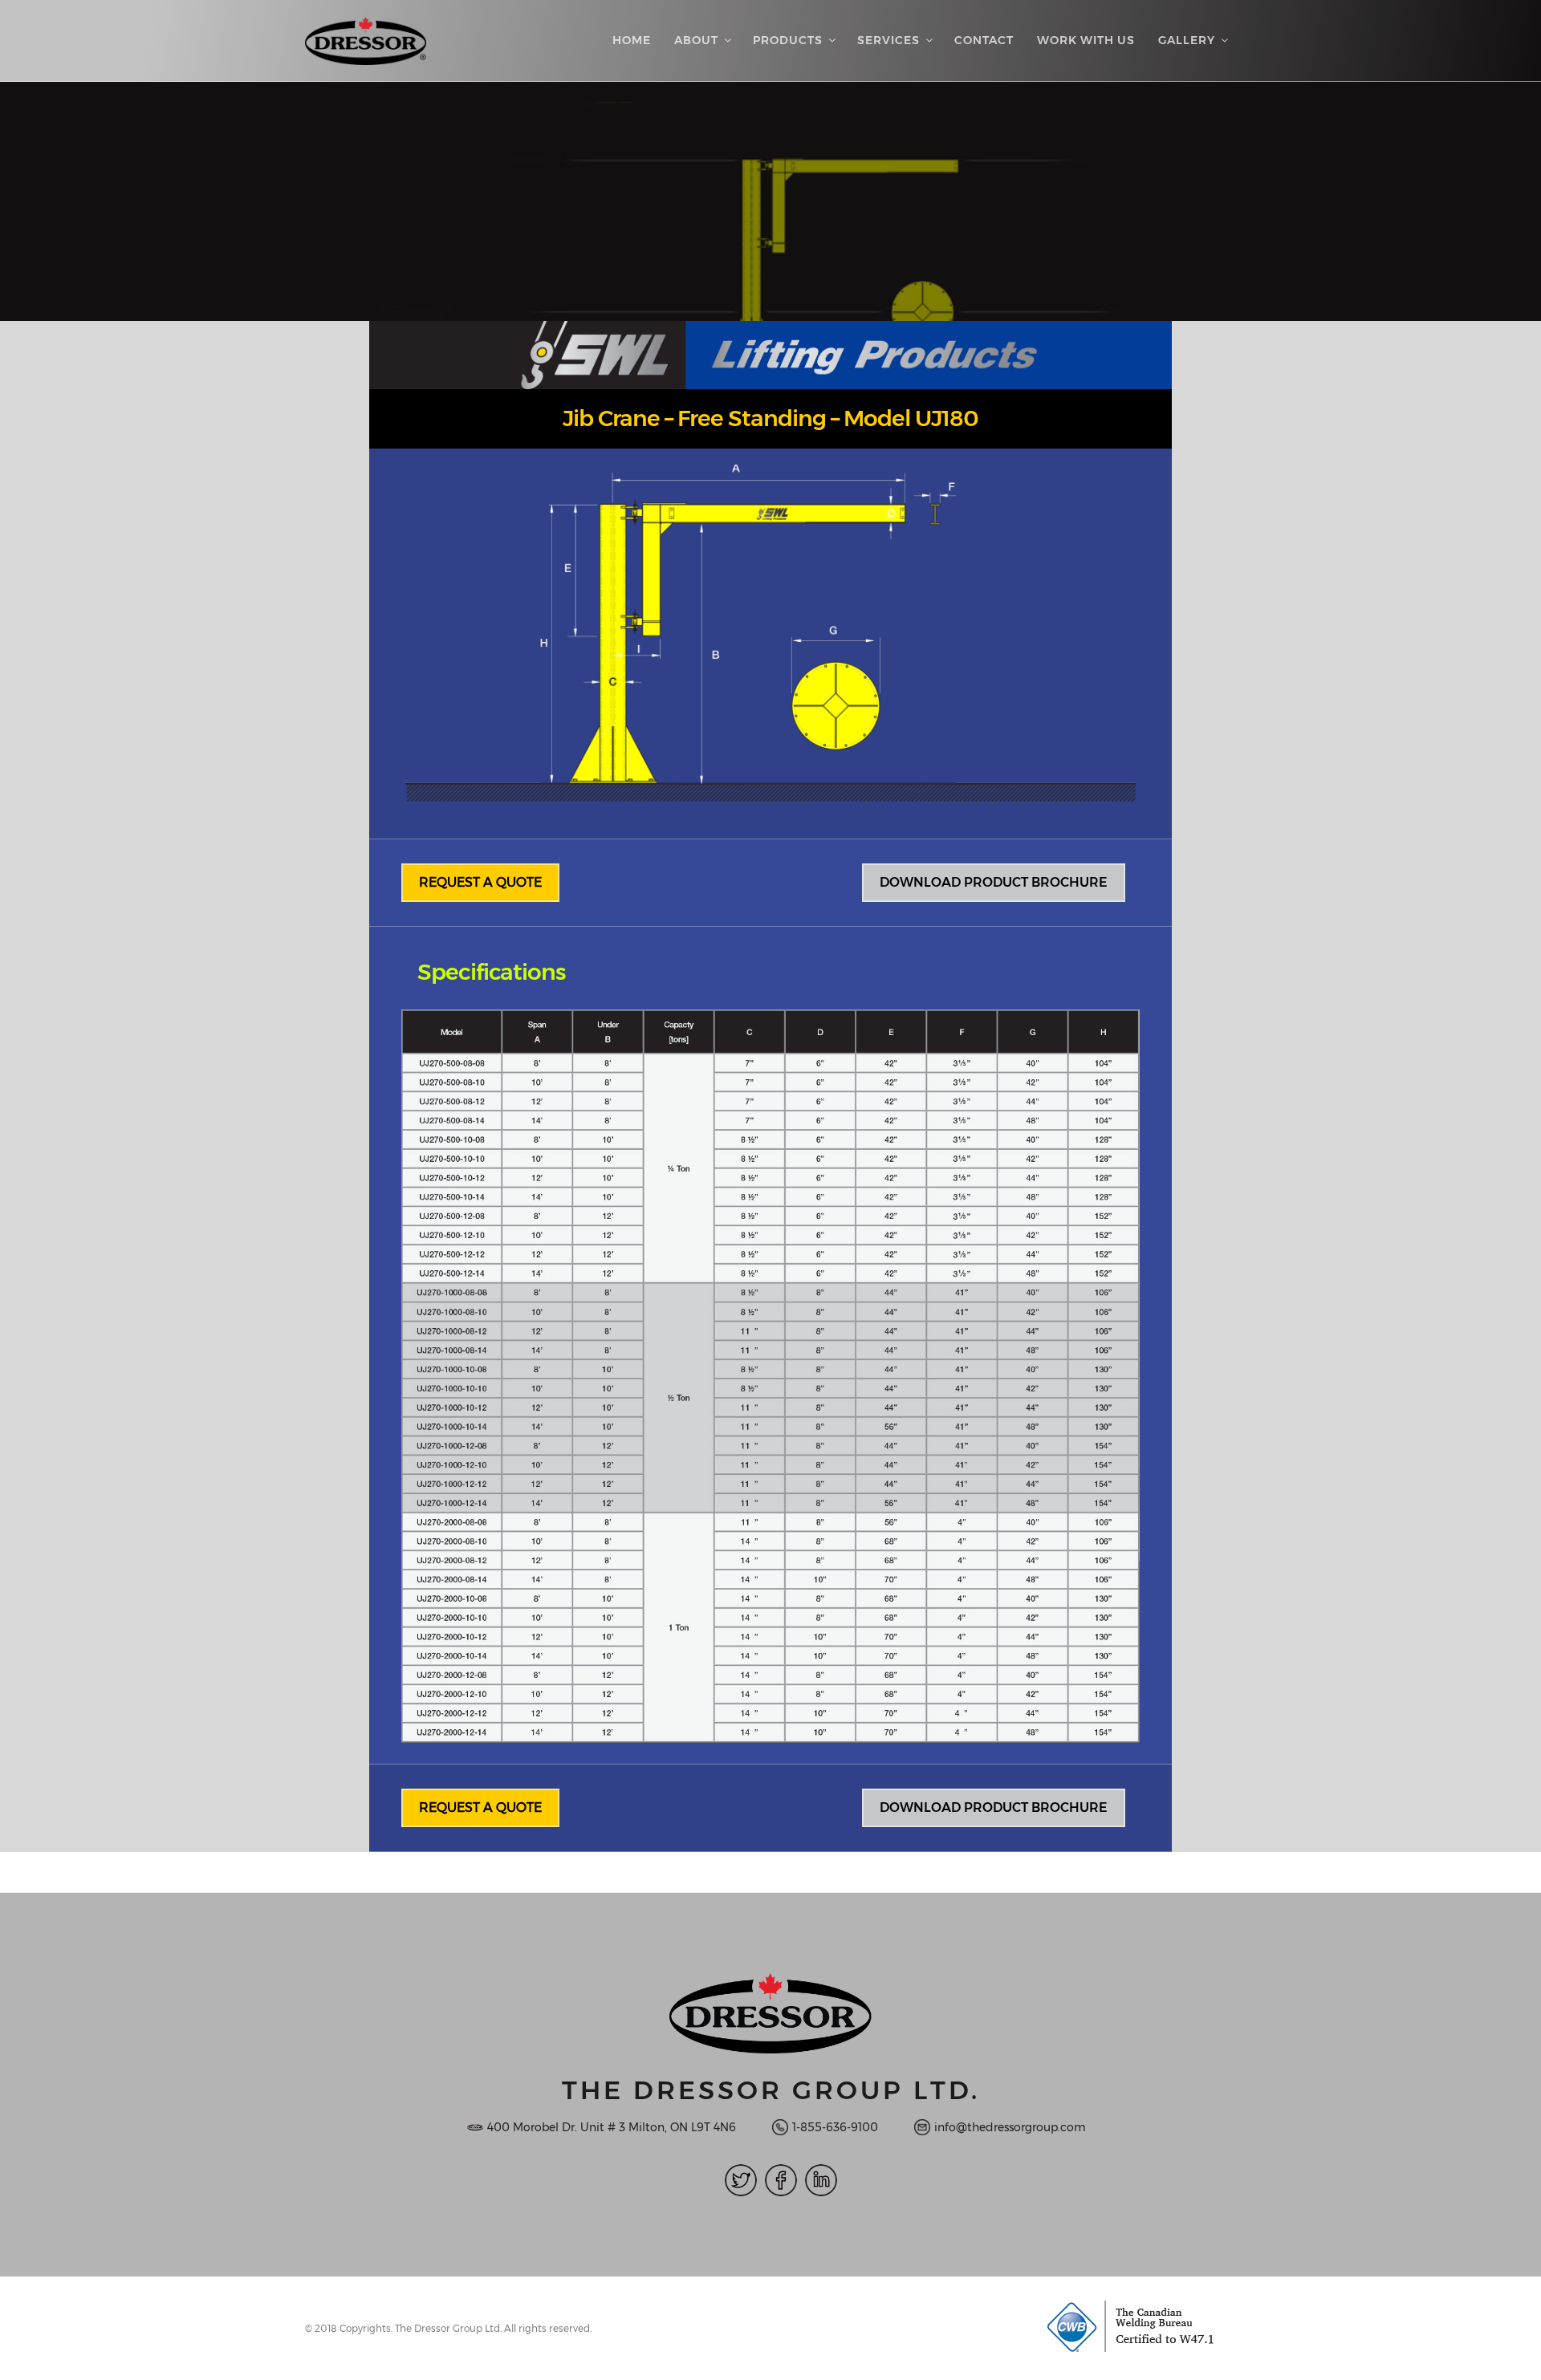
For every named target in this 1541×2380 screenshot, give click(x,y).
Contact (984, 40)
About (696, 40)
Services (888, 40)
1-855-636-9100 (835, 2127)
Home (632, 40)
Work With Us (1086, 40)
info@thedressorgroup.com (1010, 2127)
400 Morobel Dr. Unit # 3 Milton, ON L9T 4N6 (612, 2127)
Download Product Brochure (994, 882)
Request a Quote (480, 882)
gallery (1187, 40)
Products (788, 40)
